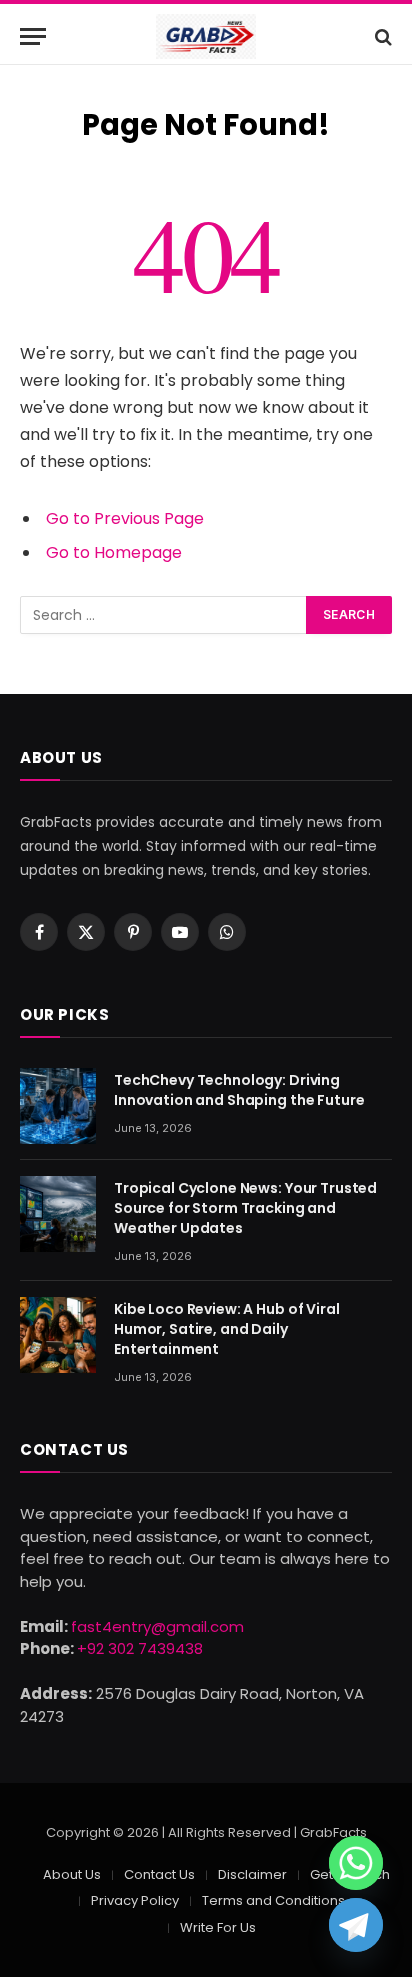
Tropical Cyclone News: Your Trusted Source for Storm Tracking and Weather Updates (245, 1208)
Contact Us (159, 1874)
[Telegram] (356, 1925)
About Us (72, 1874)
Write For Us (218, 1927)
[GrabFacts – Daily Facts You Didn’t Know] (206, 36)
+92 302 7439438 (140, 1648)
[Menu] (33, 36)
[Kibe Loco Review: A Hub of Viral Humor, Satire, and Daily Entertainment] (58, 1335)
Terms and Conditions (273, 1900)
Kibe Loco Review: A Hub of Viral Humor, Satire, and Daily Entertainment (227, 1329)
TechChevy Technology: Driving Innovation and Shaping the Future (239, 1090)
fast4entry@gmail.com (157, 1626)
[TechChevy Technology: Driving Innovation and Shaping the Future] (58, 1106)
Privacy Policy (135, 1900)
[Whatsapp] (356, 1863)
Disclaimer (252, 1874)
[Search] (381, 36)
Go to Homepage (114, 552)
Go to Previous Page (125, 518)
